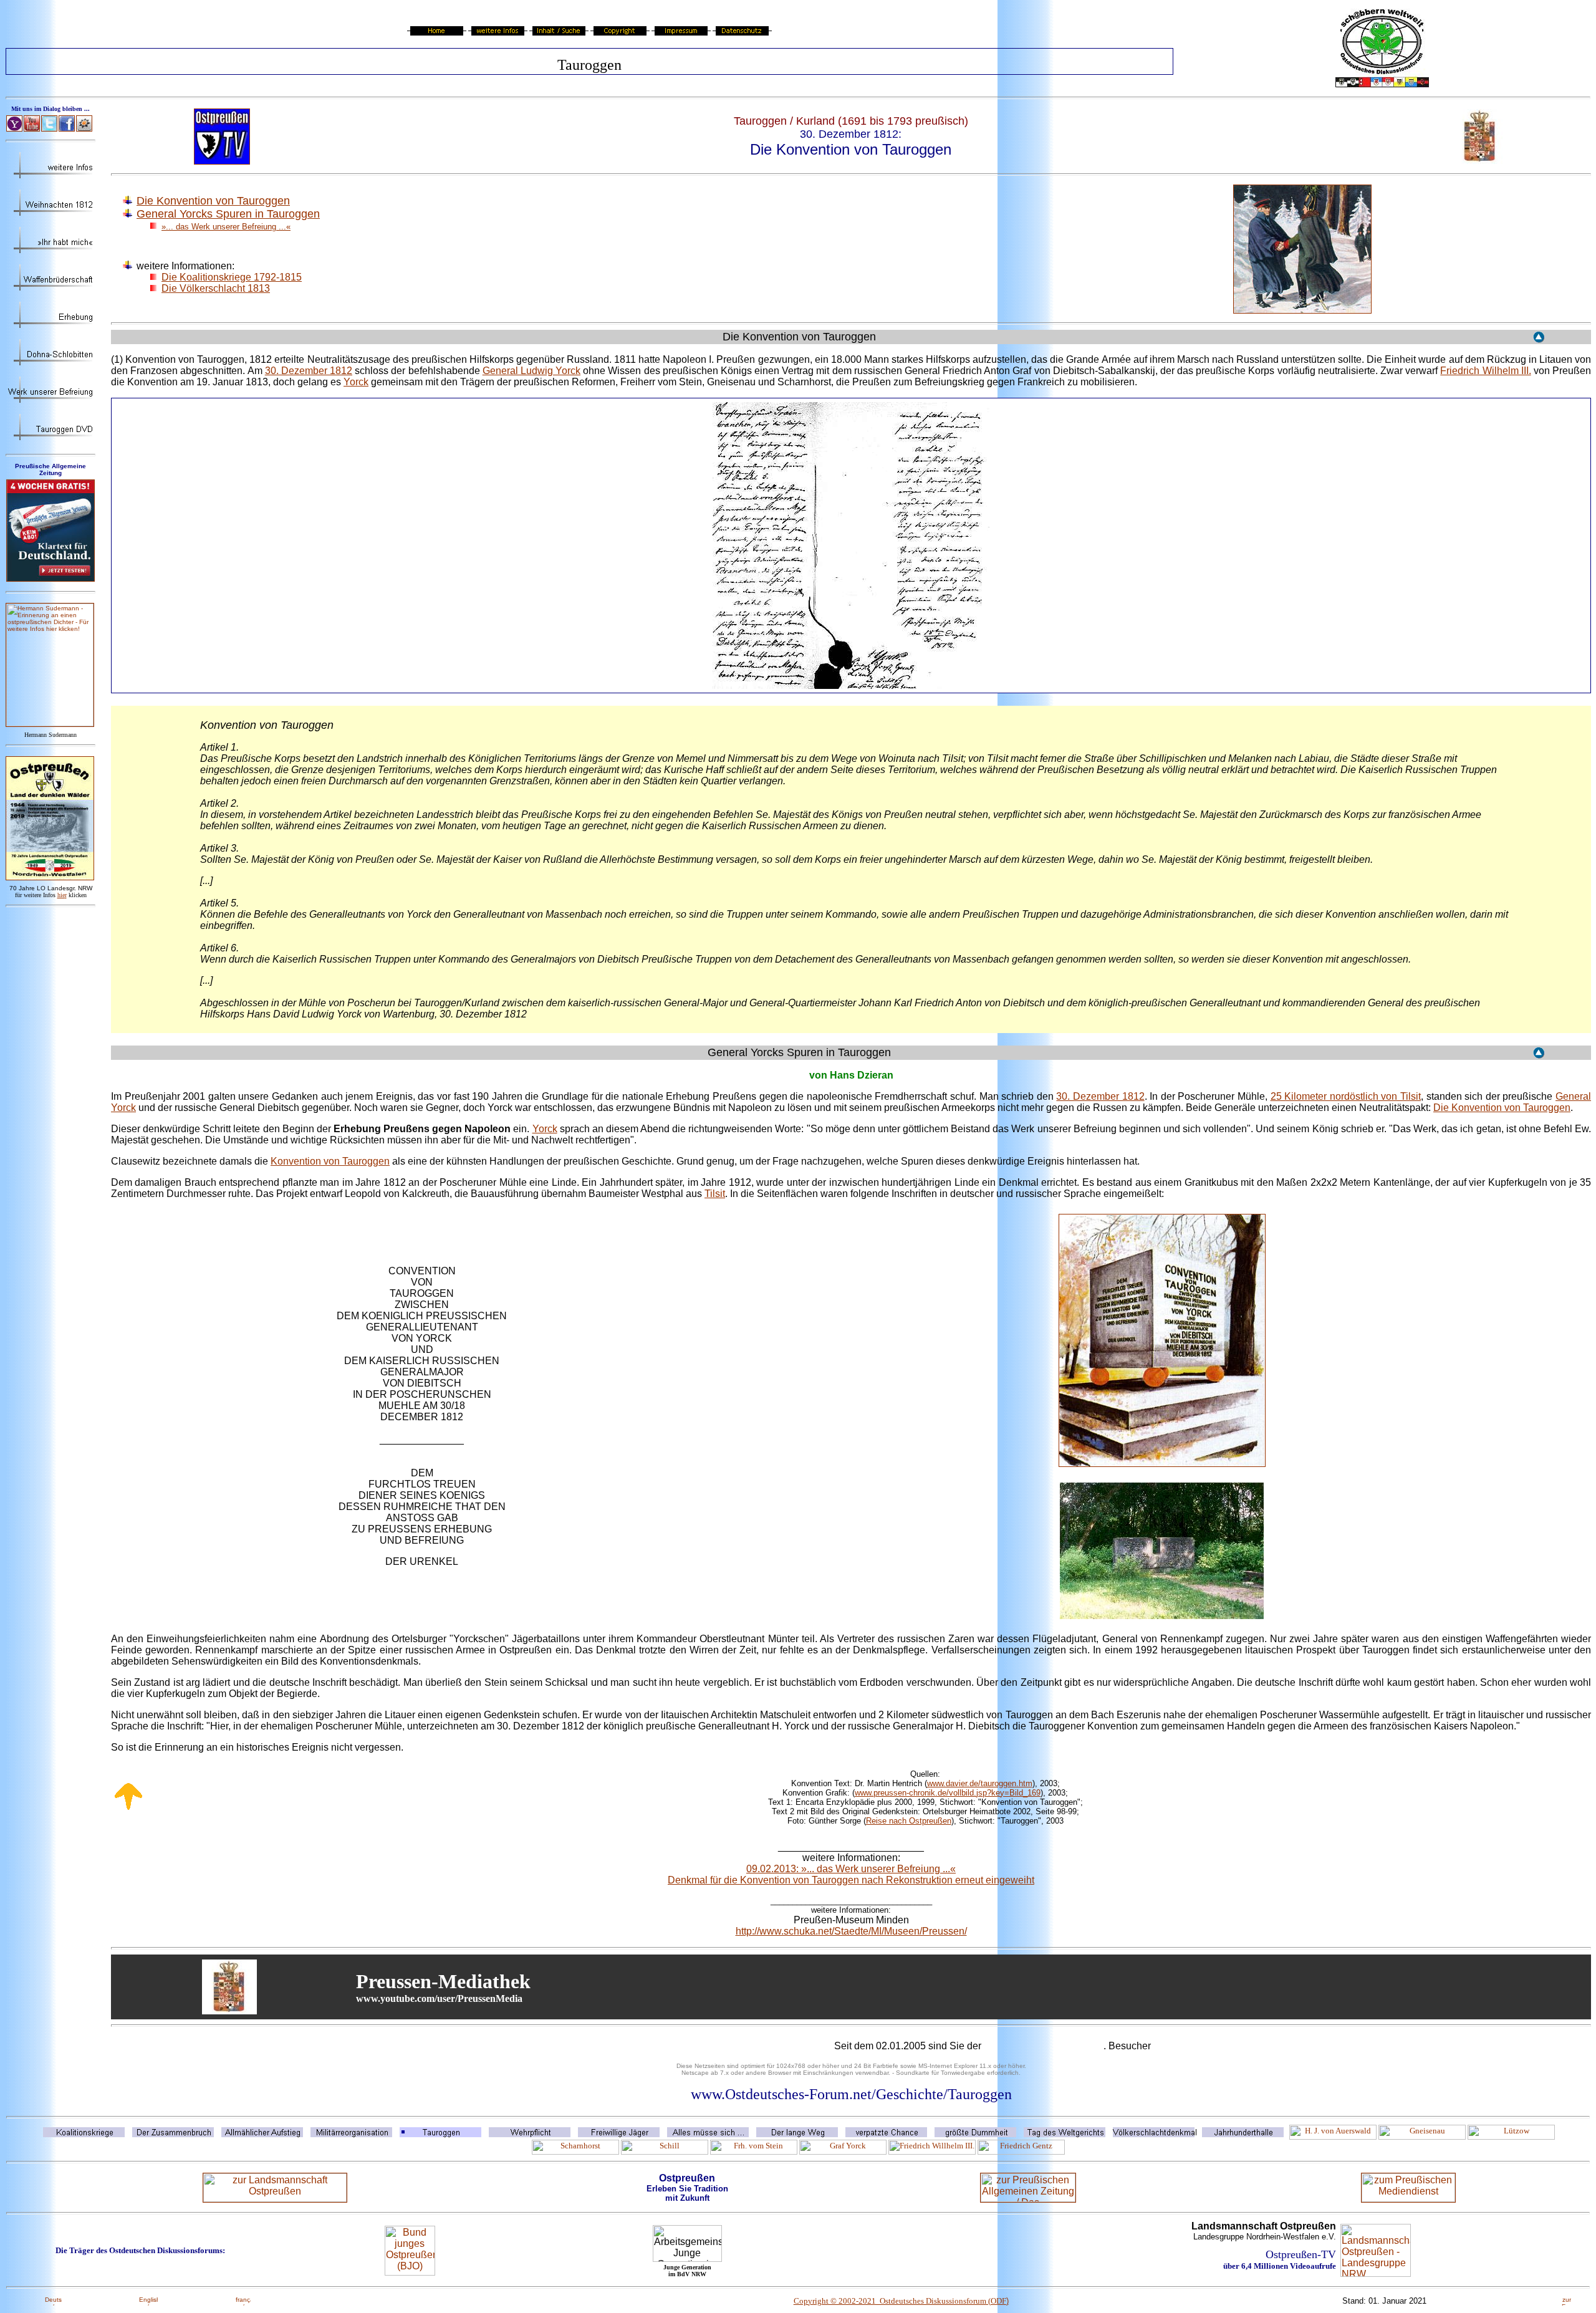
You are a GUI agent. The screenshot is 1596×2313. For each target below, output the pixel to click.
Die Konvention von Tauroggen (213, 201)
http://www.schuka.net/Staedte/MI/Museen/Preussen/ (851, 1931)
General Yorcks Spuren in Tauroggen (228, 214)
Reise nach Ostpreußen (909, 1821)
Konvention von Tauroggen (330, 1161)
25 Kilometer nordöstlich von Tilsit (1346, 1096)
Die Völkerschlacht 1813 (216, 288)
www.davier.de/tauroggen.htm (980, 1783)
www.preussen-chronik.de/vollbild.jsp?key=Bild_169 (948, 1793)
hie (62, 895)
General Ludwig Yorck (531, 371)
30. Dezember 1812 (309, 371)
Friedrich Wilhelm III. (1485, 371)
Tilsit (715, 1194)
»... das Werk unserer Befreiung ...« (226, 227)
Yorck (356, 382)
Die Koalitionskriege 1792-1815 (232, 277)
